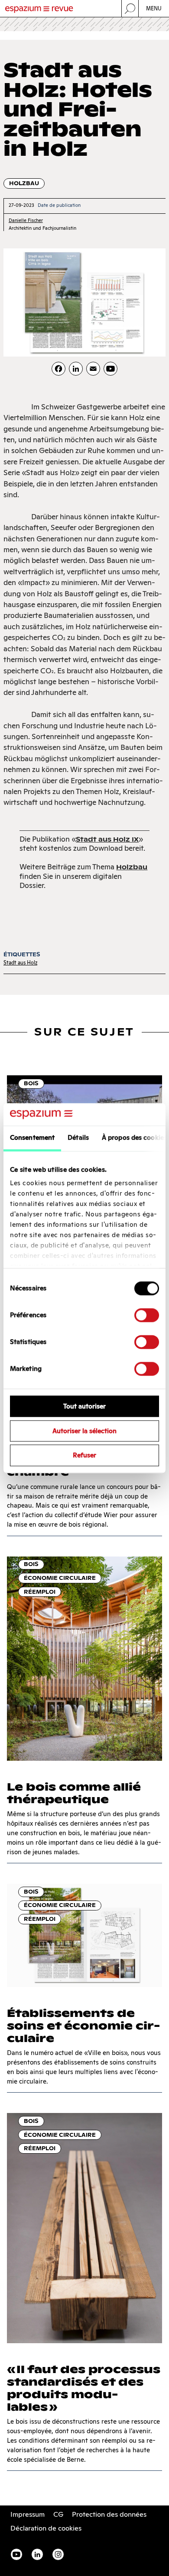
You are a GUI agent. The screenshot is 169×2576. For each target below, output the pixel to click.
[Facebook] (58, 369)
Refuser (84, 1455)
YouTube (16, 2554)
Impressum (28, 2514)
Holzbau (24, 183)
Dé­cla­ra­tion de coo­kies (46, 2528)
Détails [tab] (78, 1137)
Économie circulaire (60, 1578)
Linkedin (37, 2554)
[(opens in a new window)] (110, 369)
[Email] (93, 369)
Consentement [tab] (32, 1137)
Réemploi (40, 1592)
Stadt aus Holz (20, 963)
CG (58, 2514)
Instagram (58, 2554)
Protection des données (109, 2514)
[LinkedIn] (76, 369)
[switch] (147, 1315)
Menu (154, 8)
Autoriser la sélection (84, 1431)
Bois (31, 1083)
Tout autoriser (84, 1406)
